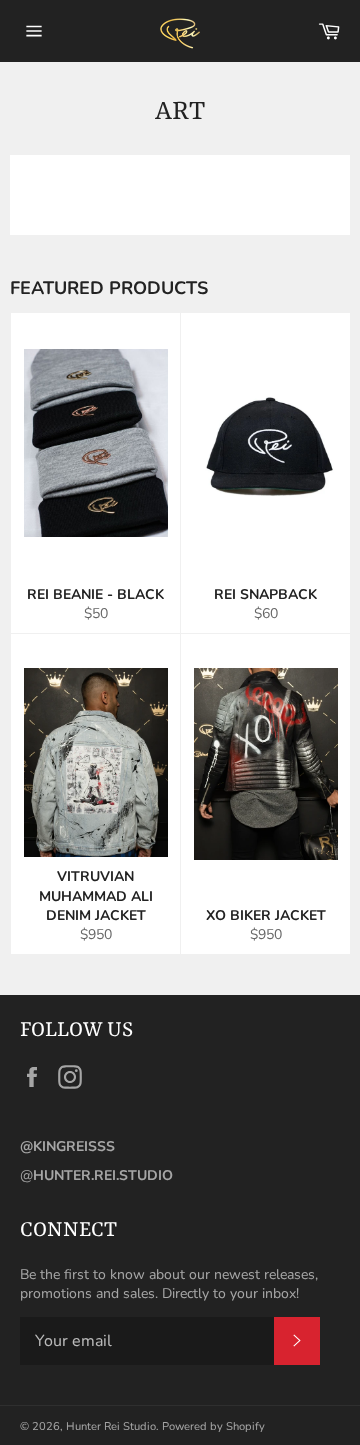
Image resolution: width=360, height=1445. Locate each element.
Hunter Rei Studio (111, 1426)
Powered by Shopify (213, 1426)
